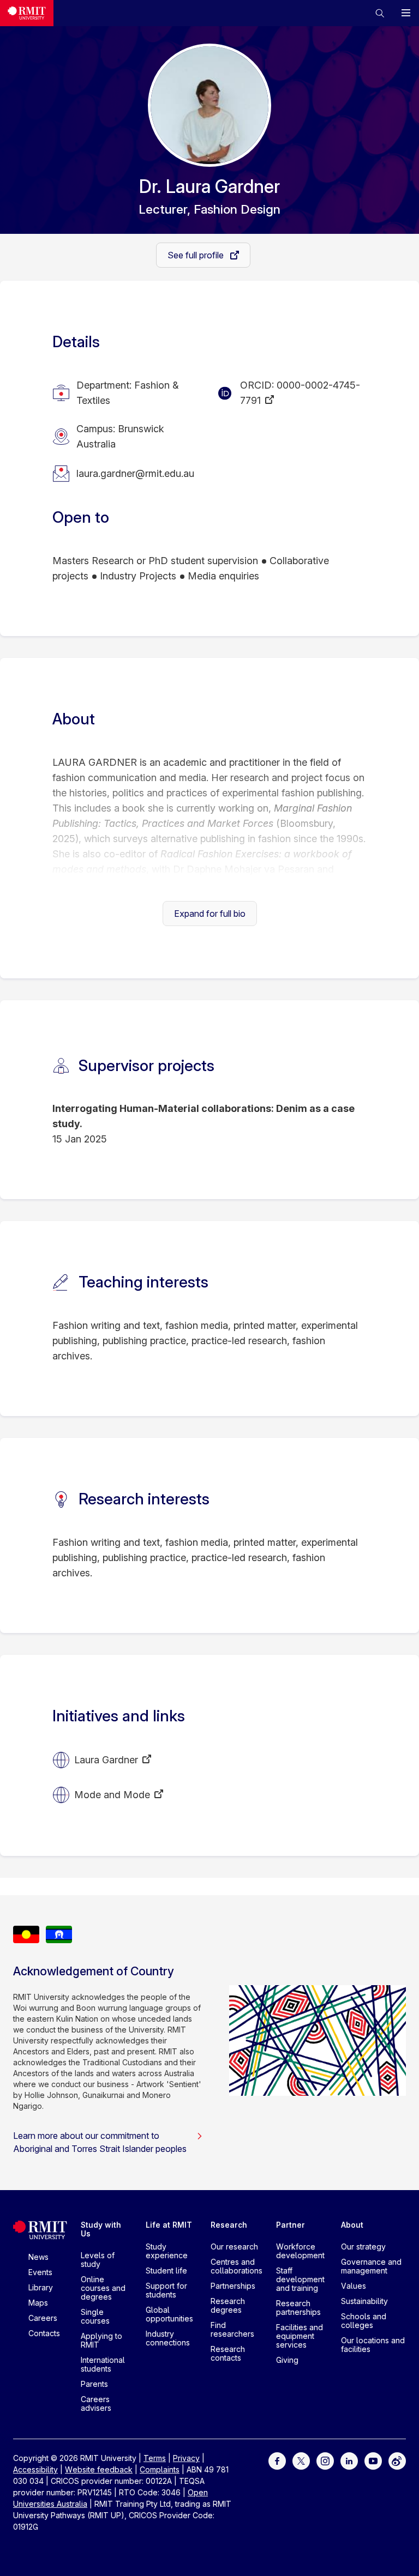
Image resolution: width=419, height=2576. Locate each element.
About (352, 2225)
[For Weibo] (397, 2460)
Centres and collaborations (237, 2266)
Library (41, 2287)
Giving (287, 2360)
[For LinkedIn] (349, 2460)
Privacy (186, 2458)
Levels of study (98, 2260)
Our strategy (363, 2247)
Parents (94, 2384)
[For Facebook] (277, 2460)
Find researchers (232, 2329)
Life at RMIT (169, 2225)
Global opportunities (169, 2314)
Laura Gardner (106, 1760)
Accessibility (35, 2469)
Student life (166, 2270)
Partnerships (233, 2286)
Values (354, 2286)
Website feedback (99, 2469)
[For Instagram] (325, 2460)
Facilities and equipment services (300, 2336)
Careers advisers (96, 2403)
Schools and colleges (364, 2321)
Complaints (160, 2469)
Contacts (44, 2333)
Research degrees (228, 2305)
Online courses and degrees (103, 2288)
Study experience (167, 2251)
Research (229, 2225)
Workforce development (300, 2251)
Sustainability (364, 2301)
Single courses (95, 2316)
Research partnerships (298, 2308)
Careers (43, 2318)
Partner (291, 2225)
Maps (38, 2303)
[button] (380, 13)
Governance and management (371, 2266)
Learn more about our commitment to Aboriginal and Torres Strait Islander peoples (100, 2142)
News (38, 2257)
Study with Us (101, 2229)
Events (40, 2272)
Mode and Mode (112, 1795)
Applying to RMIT (101, 2340)
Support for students (166, 2290)
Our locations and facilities (373, 2345)
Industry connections (168, 2338)
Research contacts (228, 2353)
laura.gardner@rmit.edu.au (135, 473)
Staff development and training (300, 2279)
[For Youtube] (373, 2460)
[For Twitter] (301, 2460)
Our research (234, 2247)
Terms (155, 2458)
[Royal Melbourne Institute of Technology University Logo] (27, 13)
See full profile (197, 255)
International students (103, 2364)
